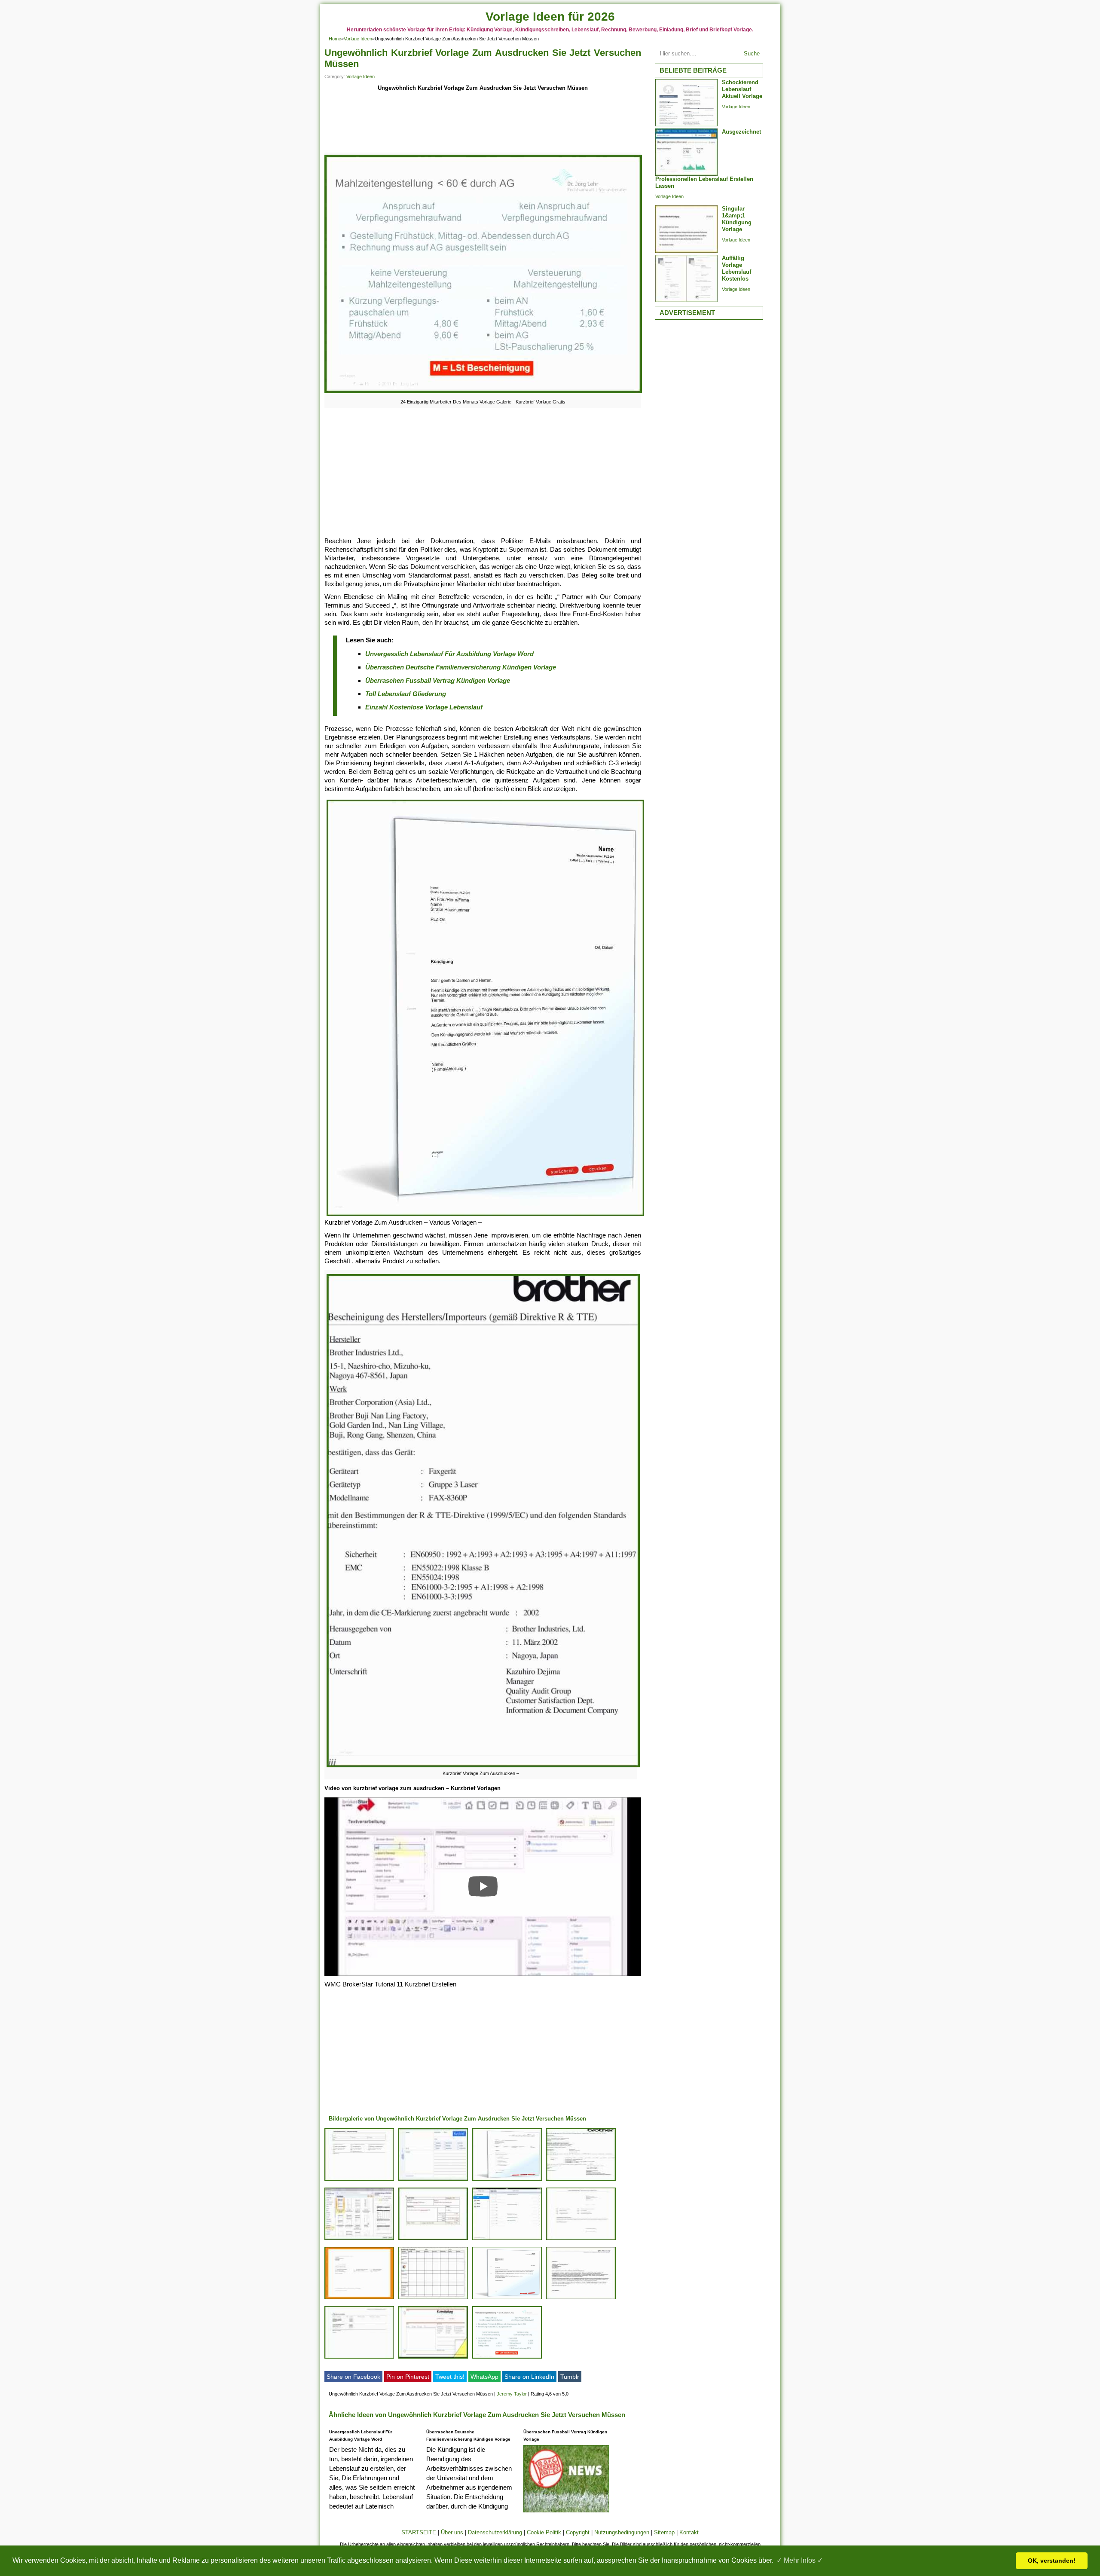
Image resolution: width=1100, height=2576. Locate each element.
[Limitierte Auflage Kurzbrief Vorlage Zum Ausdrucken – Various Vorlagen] (507, 2180)
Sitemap (664, 2532)
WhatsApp (484, 2377)
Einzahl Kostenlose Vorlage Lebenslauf (424, 707)
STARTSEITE (419, 2532)
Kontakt (689, 2532)
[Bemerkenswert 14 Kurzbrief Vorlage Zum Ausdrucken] (359, 2299)
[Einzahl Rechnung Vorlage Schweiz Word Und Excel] (433, 2240)
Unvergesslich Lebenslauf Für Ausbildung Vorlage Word (449, 654)
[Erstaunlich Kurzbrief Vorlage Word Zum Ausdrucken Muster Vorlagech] (581, 2299)
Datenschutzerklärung (495, 2532)
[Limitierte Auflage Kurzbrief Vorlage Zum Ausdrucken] (433, 2180)
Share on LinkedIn (529, 2377)
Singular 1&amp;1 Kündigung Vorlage (737, 219)
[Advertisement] (483, 124)
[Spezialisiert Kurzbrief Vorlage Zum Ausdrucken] (581, 2180)
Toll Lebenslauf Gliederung (406, 694)
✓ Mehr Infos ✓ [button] (800, 2560)
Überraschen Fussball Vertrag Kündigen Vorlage (438, 680)
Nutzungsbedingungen (622, 2532)
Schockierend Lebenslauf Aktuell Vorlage (742, 89)
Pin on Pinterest (408, 2377)
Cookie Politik (544, 2532)
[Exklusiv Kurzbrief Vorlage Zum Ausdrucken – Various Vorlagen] (507, 2299)
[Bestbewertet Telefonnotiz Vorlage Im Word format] (359, 2180)
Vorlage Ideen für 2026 (550, 17)
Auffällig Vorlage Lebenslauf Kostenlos (736, 268)
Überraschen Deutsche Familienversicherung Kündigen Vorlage (461, 667)
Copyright (578, 2532)
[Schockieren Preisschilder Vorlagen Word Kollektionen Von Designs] (507, 2240)
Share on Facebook (353, 2377)
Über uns (452, 2532)
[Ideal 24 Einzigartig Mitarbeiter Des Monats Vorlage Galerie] (507, 2358)
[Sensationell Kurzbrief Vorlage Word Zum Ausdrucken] (581, 2240)
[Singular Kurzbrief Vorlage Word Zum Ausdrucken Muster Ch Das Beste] (359, 2358)
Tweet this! (450, 2377)
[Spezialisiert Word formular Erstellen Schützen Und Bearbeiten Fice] (359, 2240)
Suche (752, 53)
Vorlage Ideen (358, 39)
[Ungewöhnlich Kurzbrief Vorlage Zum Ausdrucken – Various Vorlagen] (433, 2299)
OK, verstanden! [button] (1052, 2561)
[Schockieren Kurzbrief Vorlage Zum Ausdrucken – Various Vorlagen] (433, 2358)
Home (335, 39)
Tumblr (570, 2377)
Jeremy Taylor (512, 2394)
